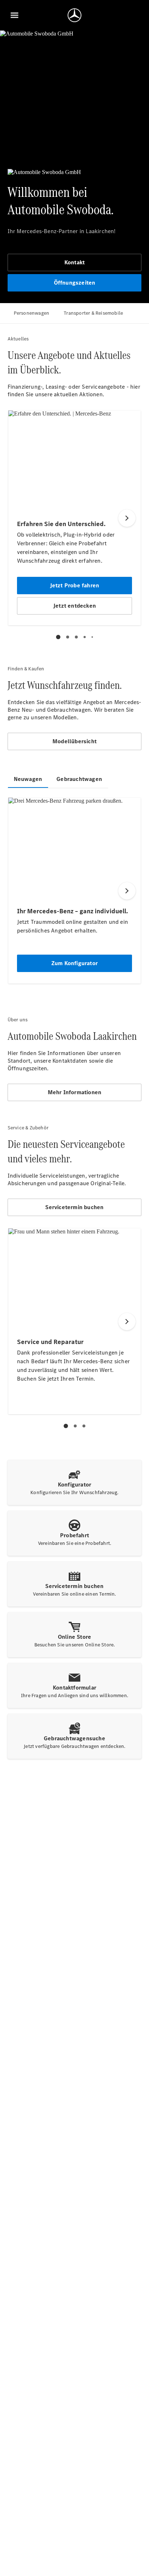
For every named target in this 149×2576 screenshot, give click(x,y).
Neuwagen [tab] (28, 779)
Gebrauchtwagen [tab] (79, 779)
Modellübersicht (74, 741)
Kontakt (74, 262)
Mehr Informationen (75, 1092)
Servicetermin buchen (74, 1207)
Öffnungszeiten (75, 283)
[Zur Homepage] (74, 15)
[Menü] (14, 15)
